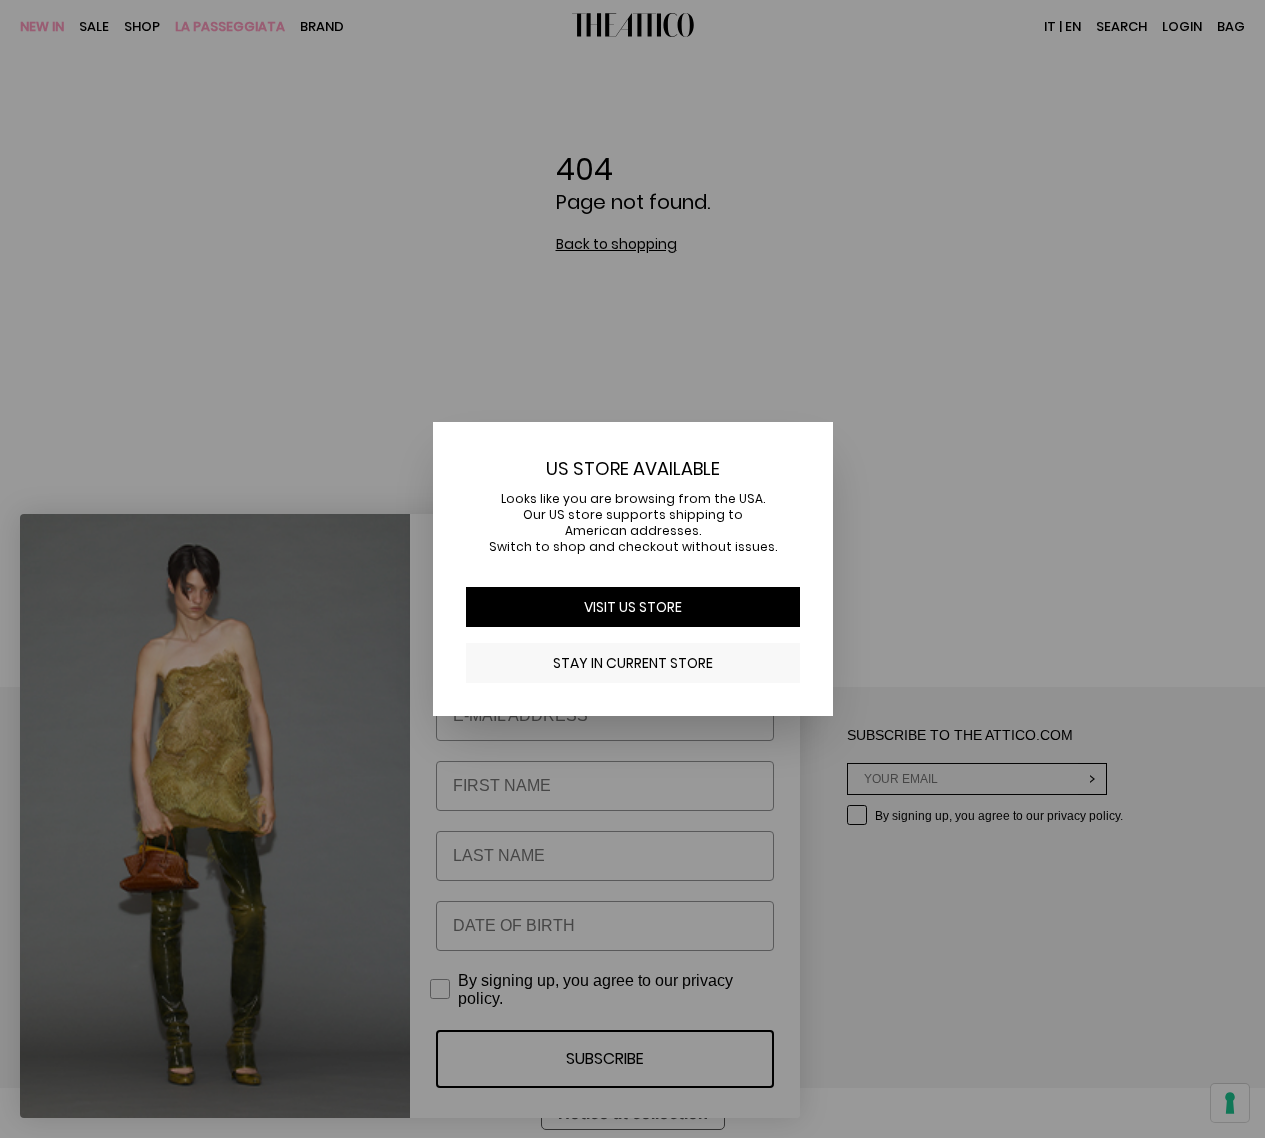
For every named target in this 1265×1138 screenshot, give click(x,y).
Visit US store (633, 607)
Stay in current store (633, 663)
